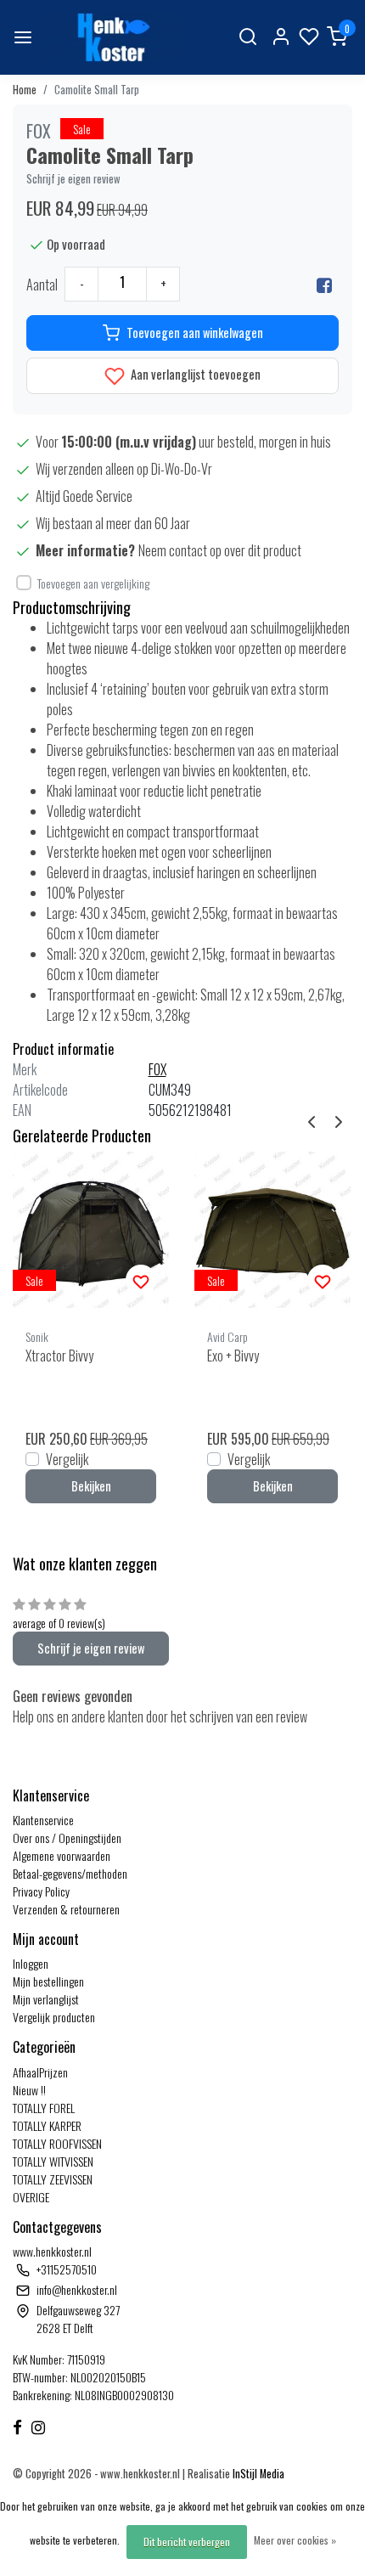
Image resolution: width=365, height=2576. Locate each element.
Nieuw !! (29, 2090)
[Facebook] (324, 285)
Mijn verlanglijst (46, 1999)
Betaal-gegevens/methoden (70, 1873)
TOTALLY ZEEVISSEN (53, 2179)
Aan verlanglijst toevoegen (194, 374)
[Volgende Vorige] (339, 1119)
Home (25, 90)
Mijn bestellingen (48, 1981)
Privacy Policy (41, 1891)
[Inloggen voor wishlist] (141, 1280)
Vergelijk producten (54, 2017)
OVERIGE (31, 2197)
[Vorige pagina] (312, 1119)
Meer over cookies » (295, 2540)
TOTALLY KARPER (47, 2125)
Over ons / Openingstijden (67, 1838)
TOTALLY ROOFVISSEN (57, 2143)
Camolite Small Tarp (97, 90)
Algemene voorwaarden (62, 1855)
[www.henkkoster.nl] (111, 37)
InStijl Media (257, 2474)
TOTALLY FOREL (44, 2108)
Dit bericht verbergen (187, 2542)
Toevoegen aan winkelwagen (195, 333)
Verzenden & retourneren (66, 1909)
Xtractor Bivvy (59, 1356)
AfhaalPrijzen (40, 2072)
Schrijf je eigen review (73, 179)
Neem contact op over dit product (220, 550)
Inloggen (31, 1963)
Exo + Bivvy (233, 1356)
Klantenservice (43, 1820)
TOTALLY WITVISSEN (53, 2161)
